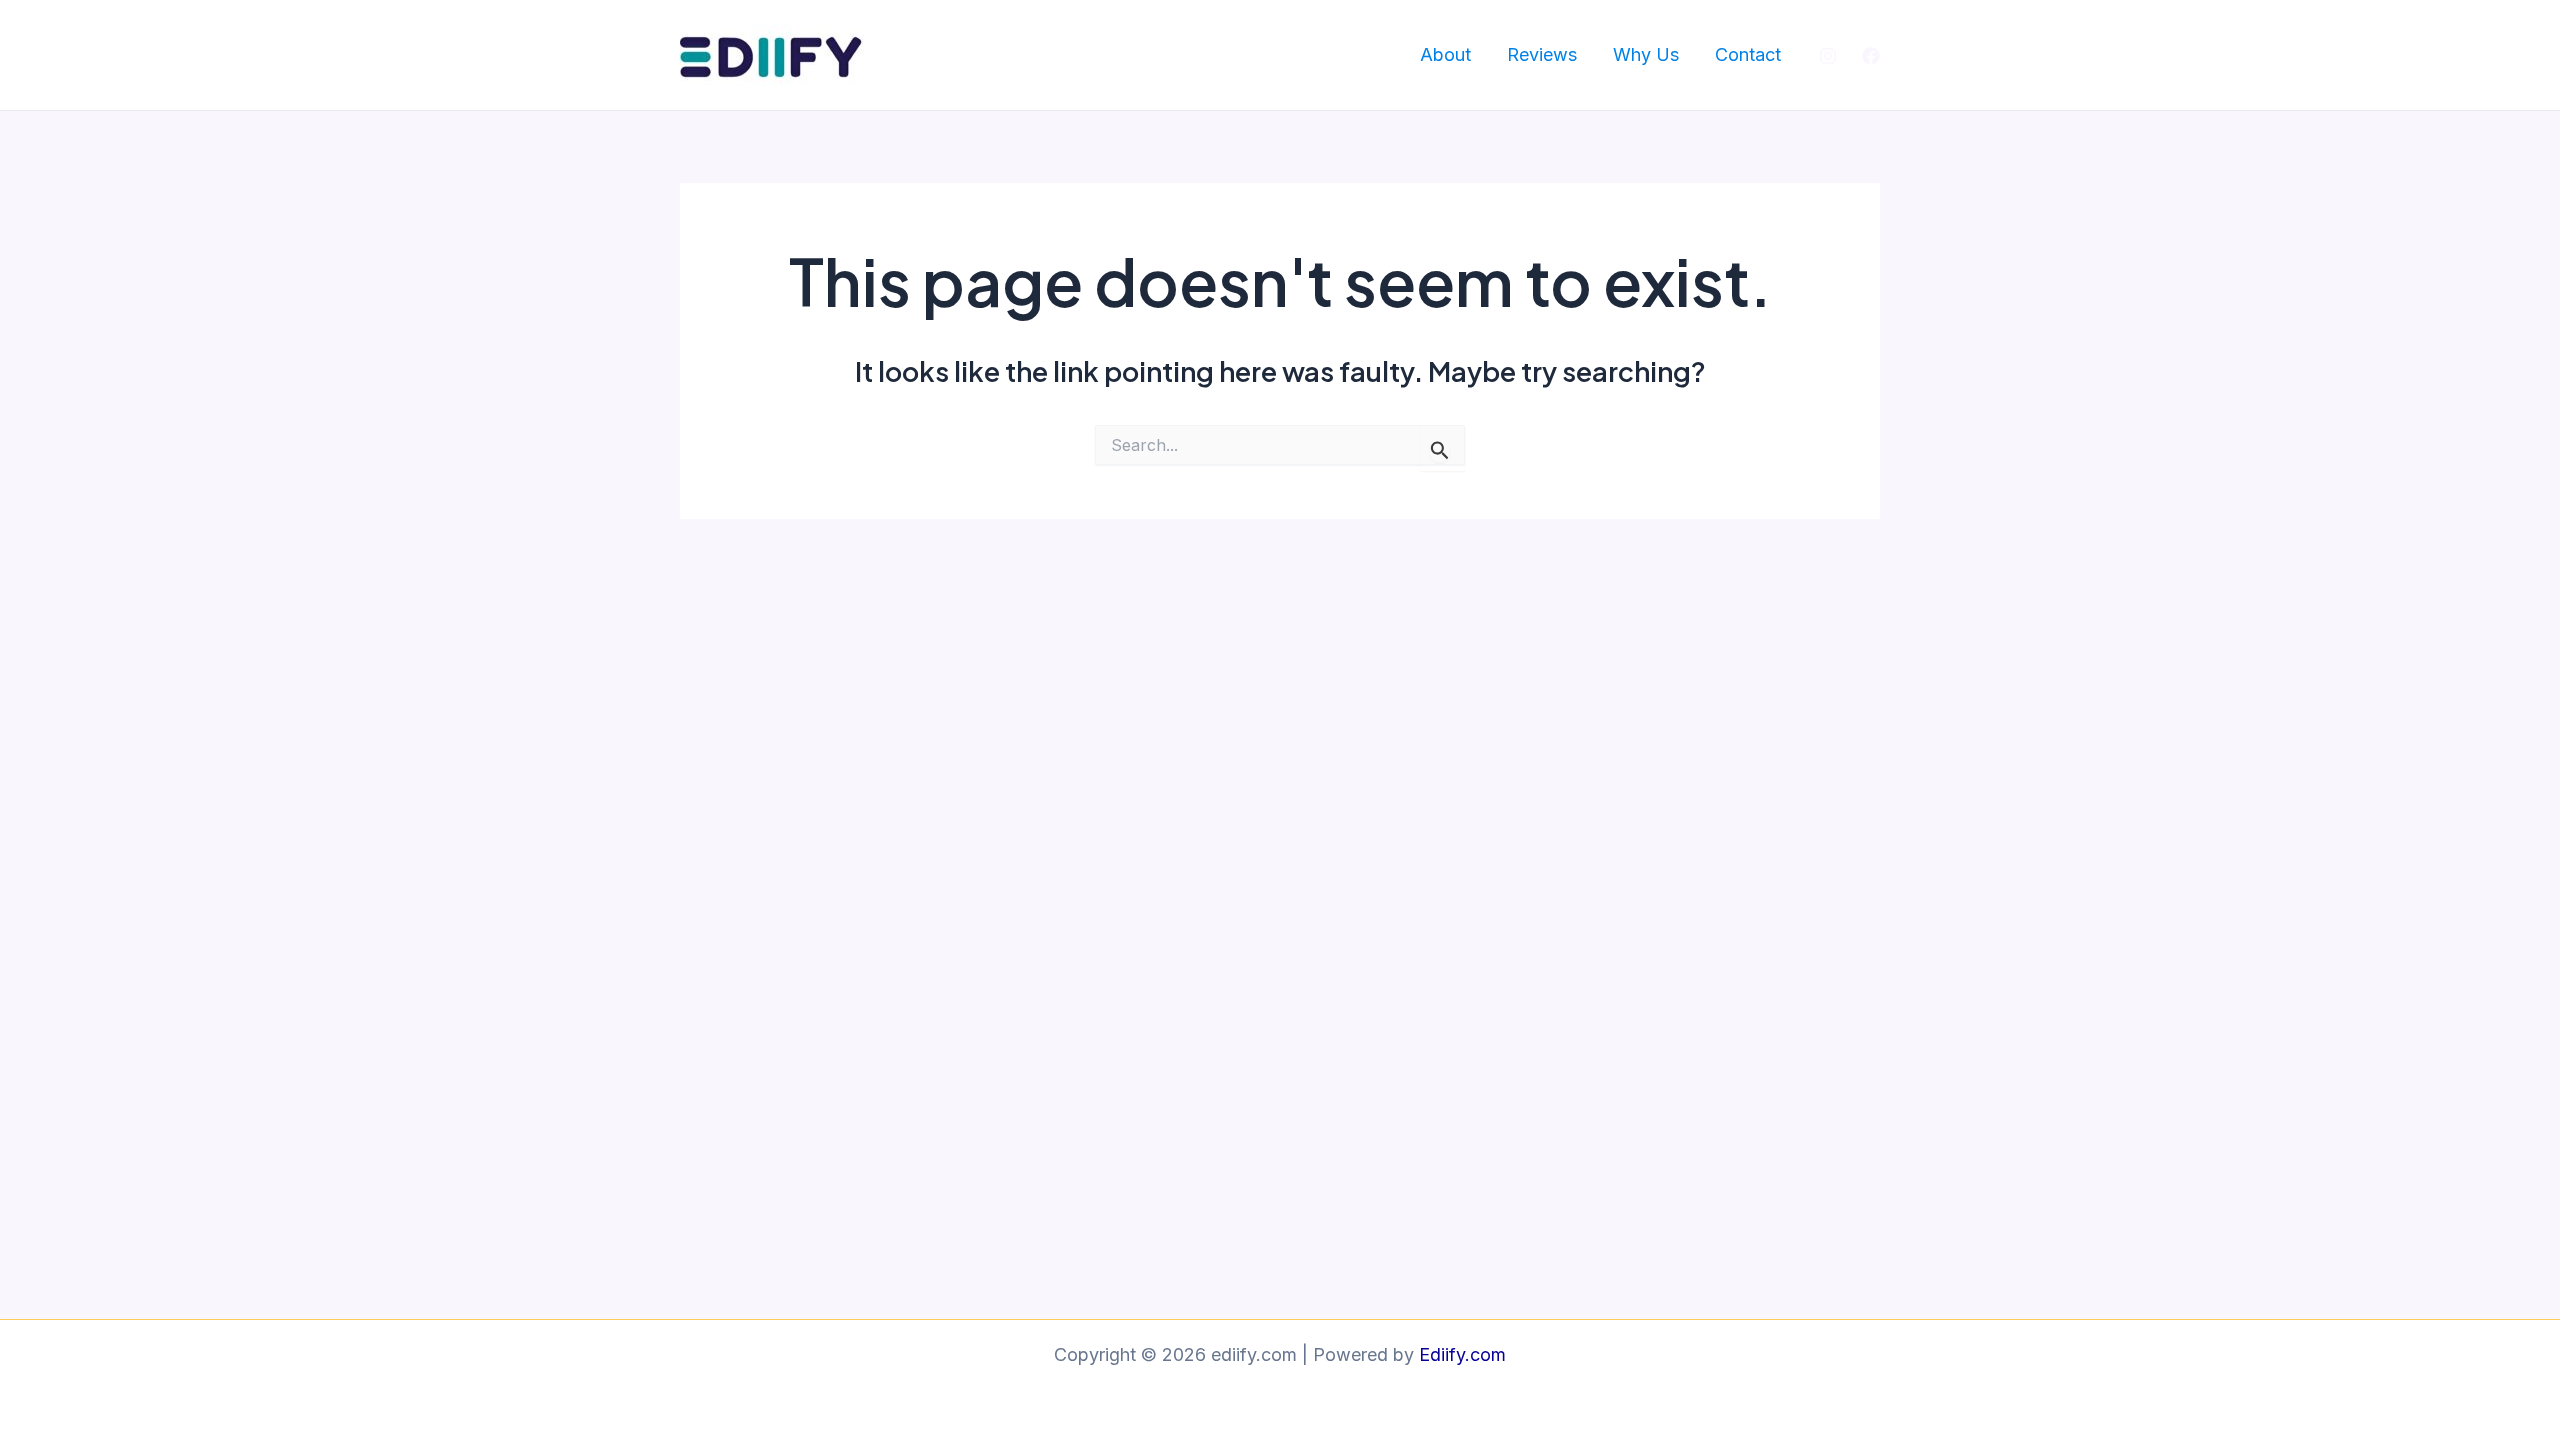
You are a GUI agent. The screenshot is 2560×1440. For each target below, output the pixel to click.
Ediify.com (1462, 1354)
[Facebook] (1871, 56)
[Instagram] (1828, 56)
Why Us (1646, 54)
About (1445, 54)
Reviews (1542, 54)
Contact (1748, 54)
